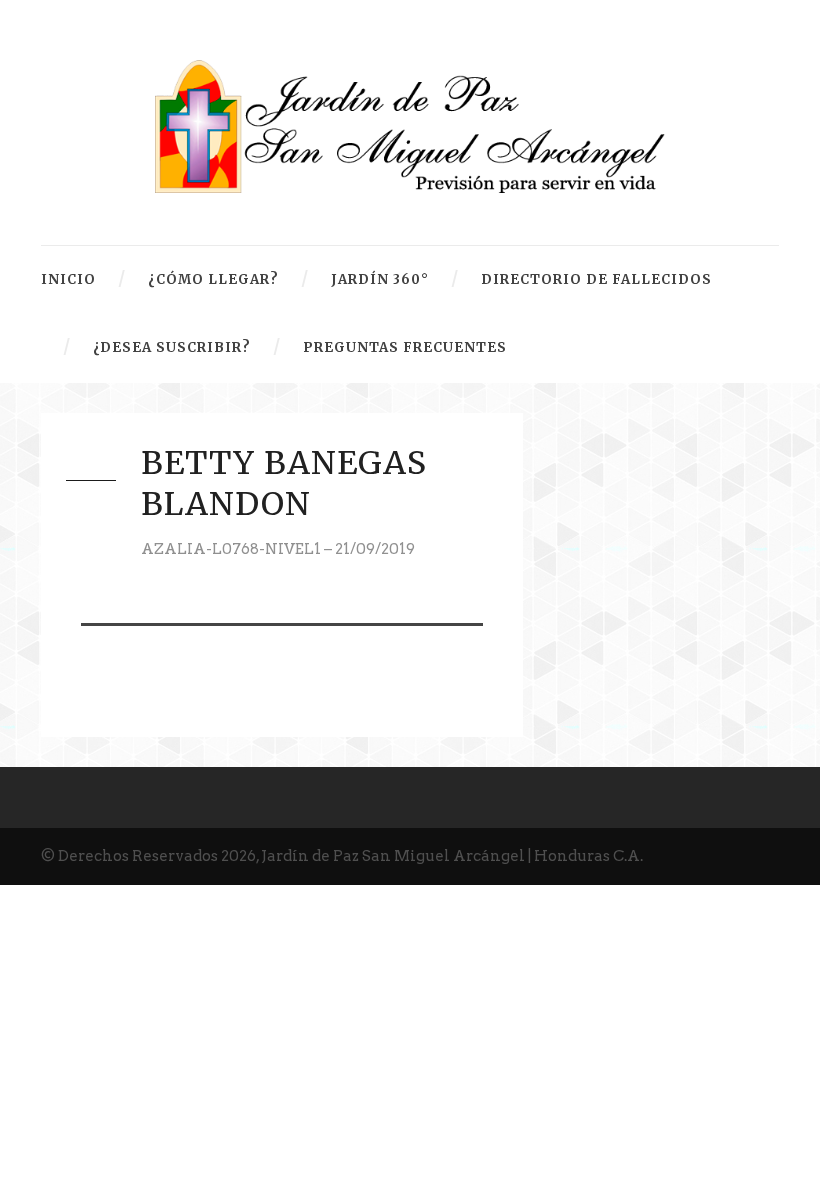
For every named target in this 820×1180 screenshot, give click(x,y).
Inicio (68, 279)
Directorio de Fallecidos (596, 279)
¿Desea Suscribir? (172, 347)
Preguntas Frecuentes (405, 347)
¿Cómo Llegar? (213, 279)
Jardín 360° (380, 279)
